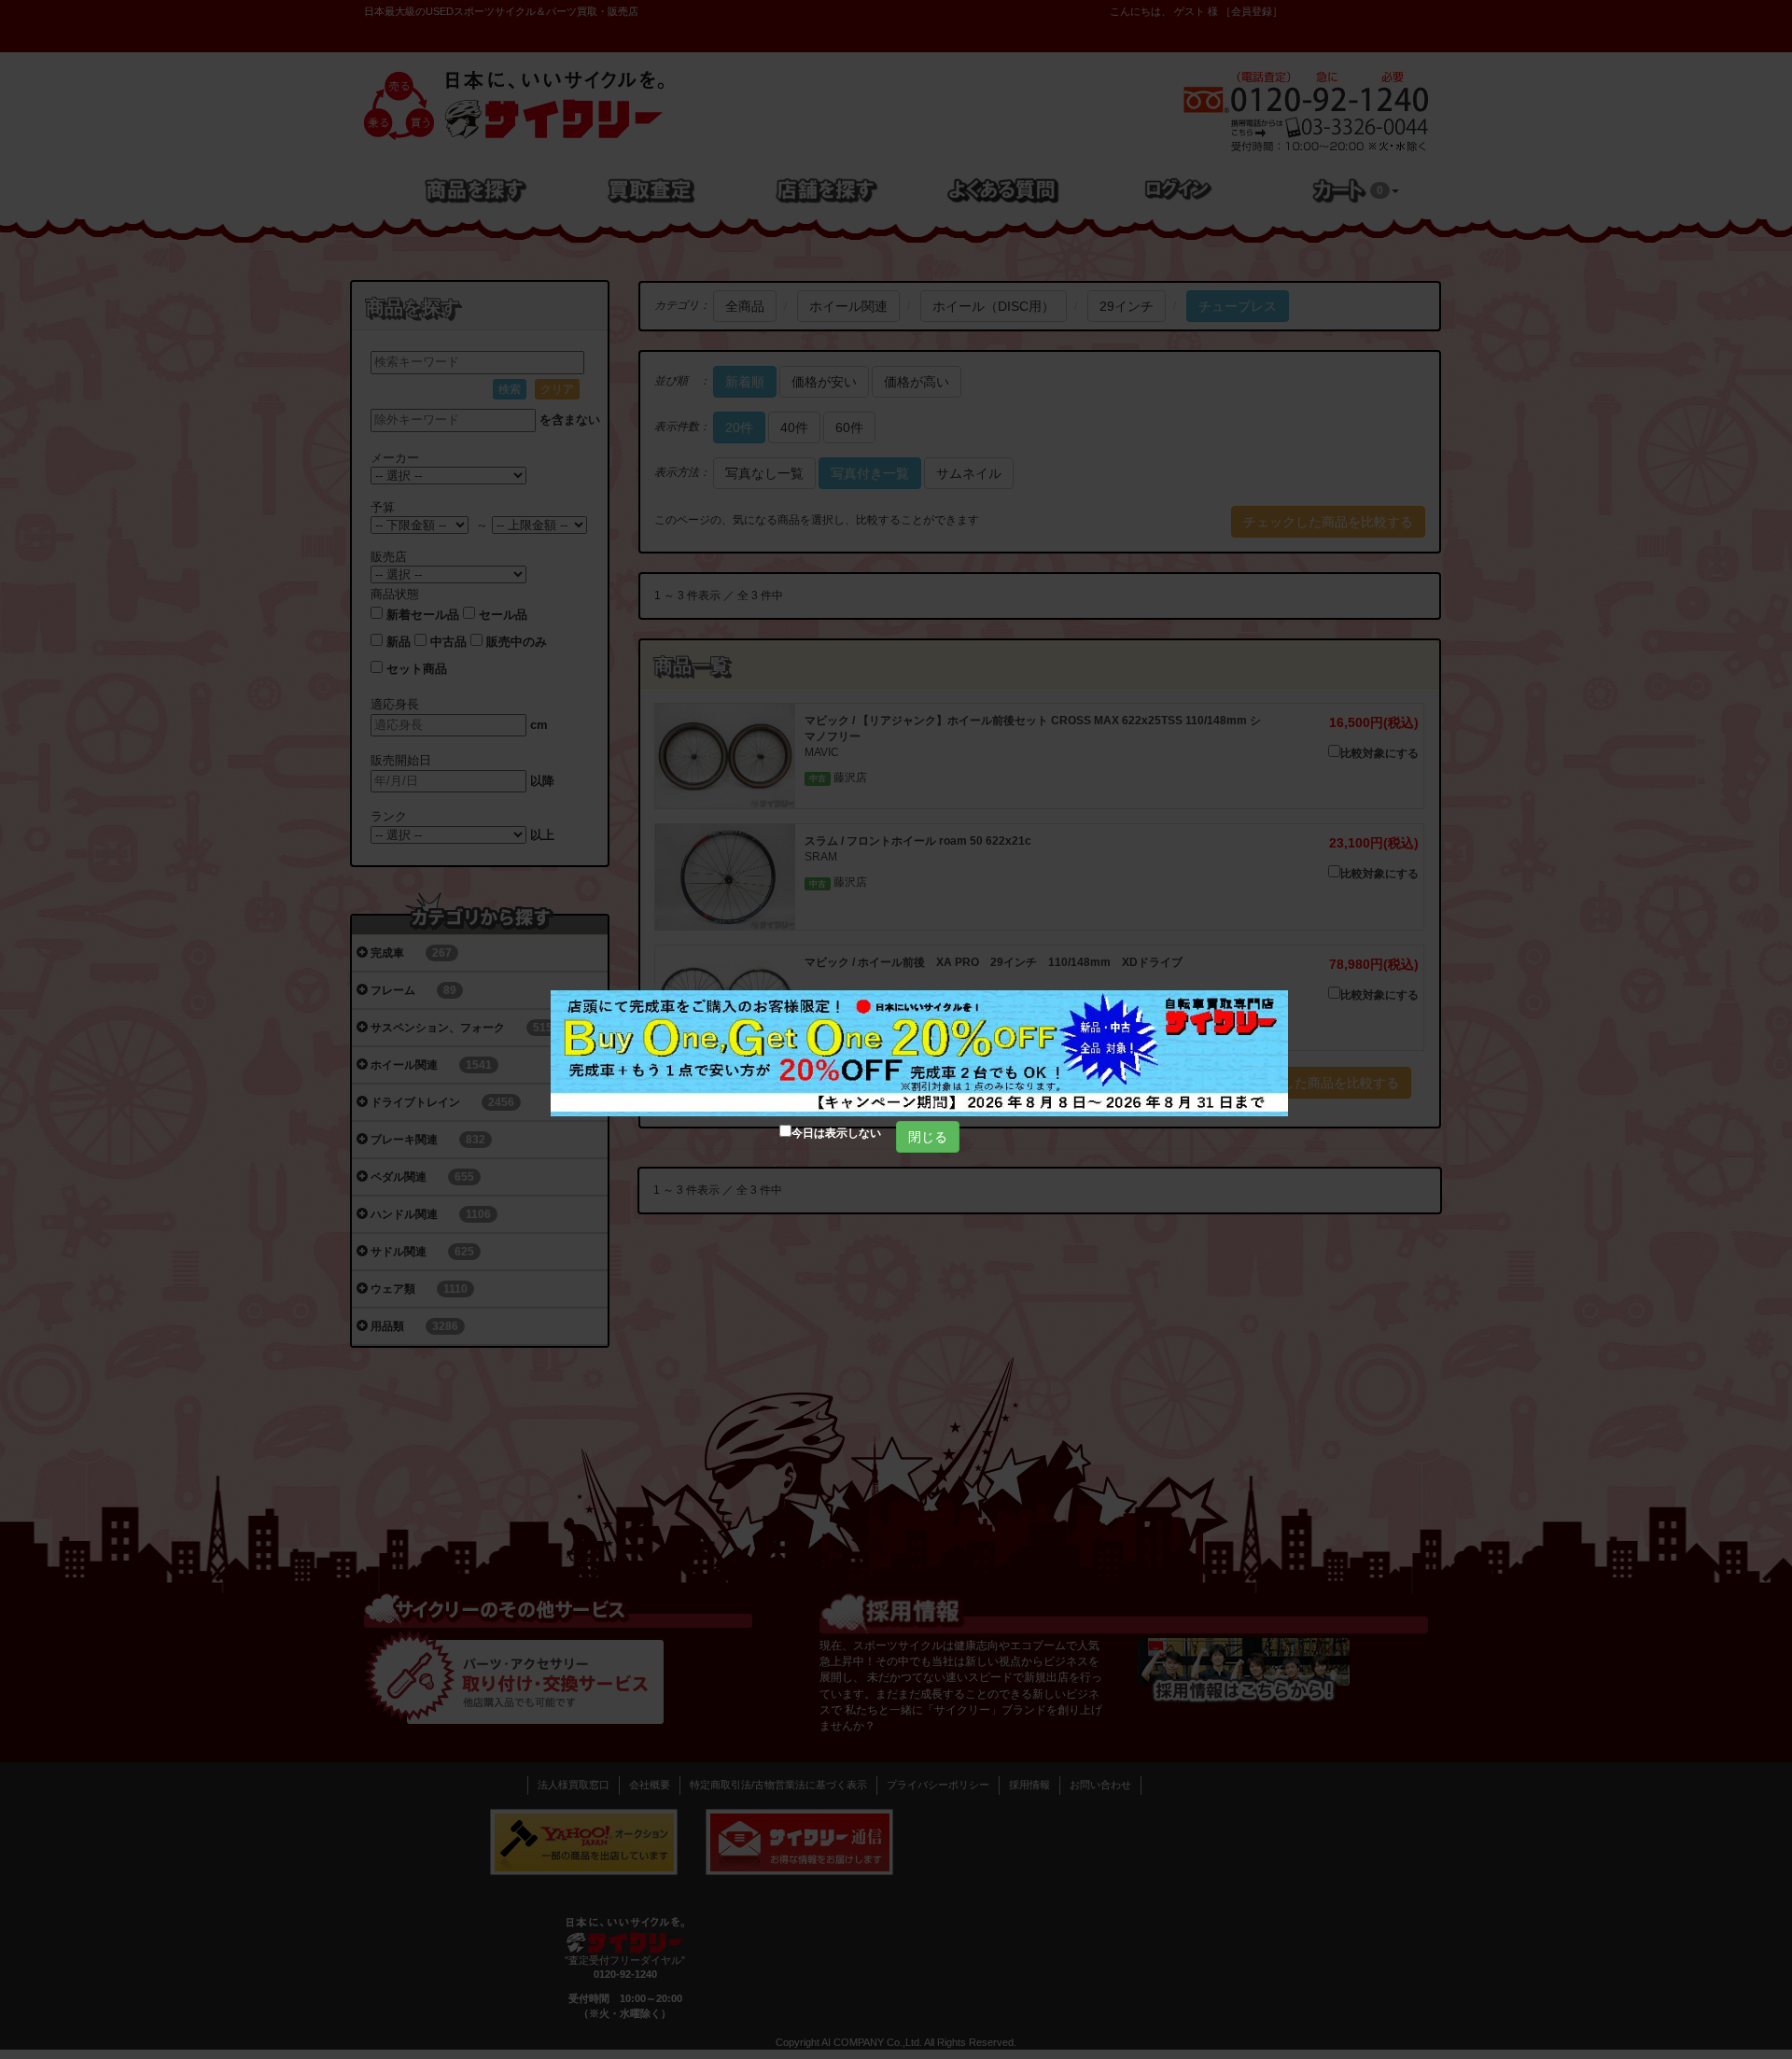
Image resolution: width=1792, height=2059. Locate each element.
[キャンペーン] (919, 1053)
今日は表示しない (836, 1133)
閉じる (928, 1137)
